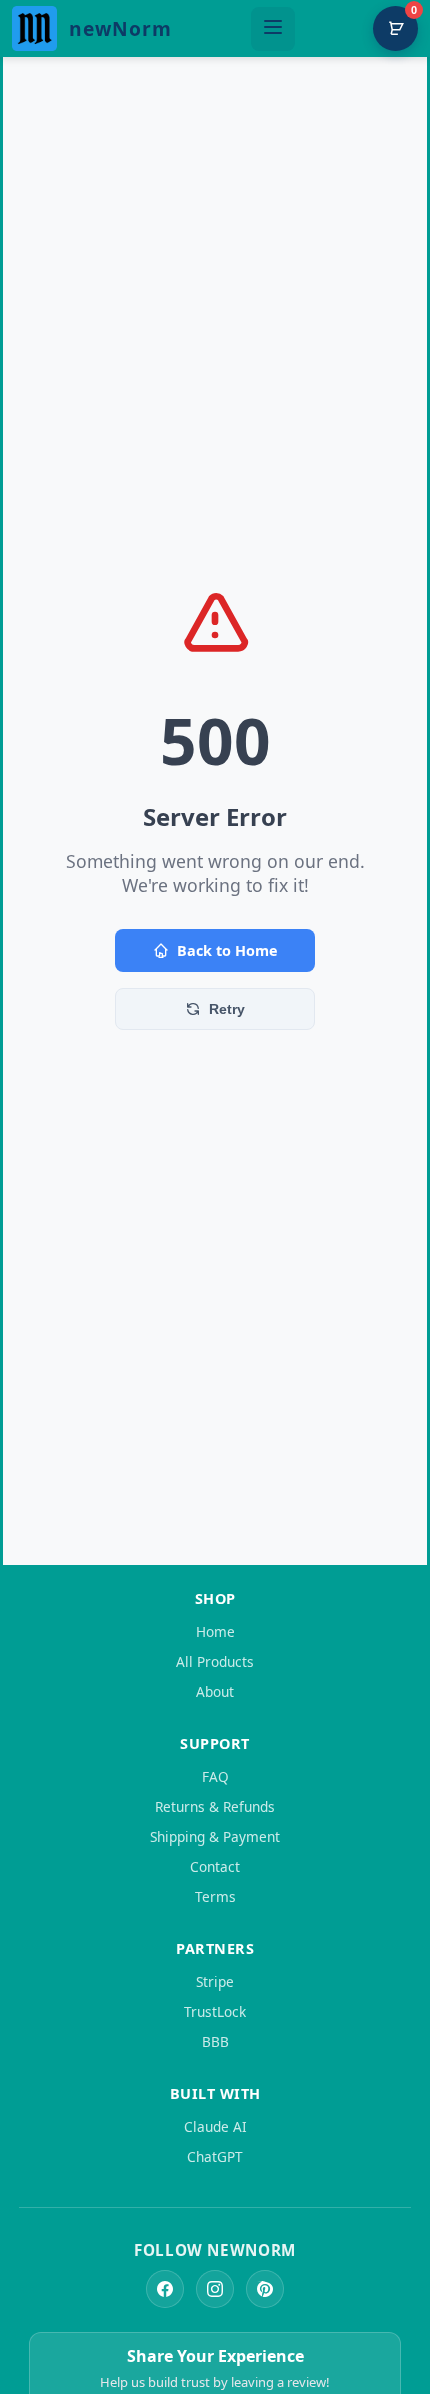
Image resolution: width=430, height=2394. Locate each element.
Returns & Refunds (215, 1806)
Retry (227, 1009)
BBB (215, 2041)
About (215, 1691)
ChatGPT (215, 2156)
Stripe (215, 1981)
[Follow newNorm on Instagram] (215, 2289)
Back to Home (227, 950)
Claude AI (215, 2126)
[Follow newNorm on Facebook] (165, 2289)
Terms (215, 1896)
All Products (215, 1661)
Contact (215, 1866)
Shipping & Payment (215, 1836)
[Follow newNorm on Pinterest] (265, 2289)
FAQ (215, 1776)
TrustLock (215, 2011)
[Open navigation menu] (273, 29)
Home (215, 1631)
